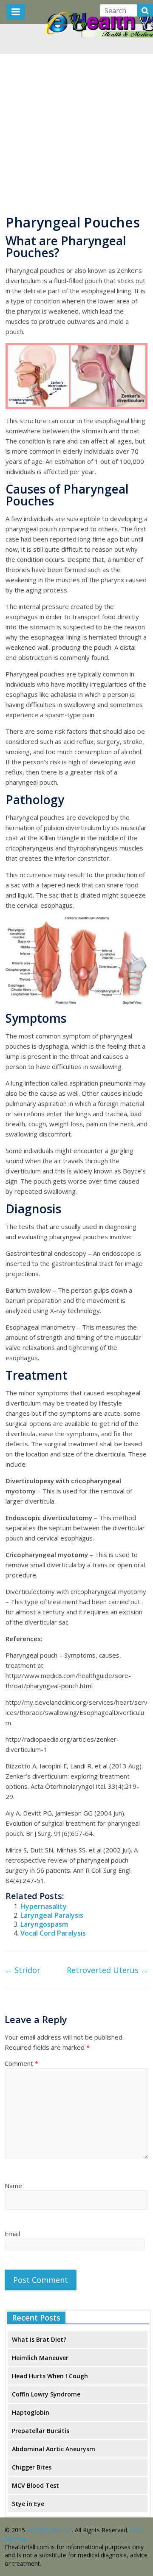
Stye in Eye (28, 2504)
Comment (21, 2063)
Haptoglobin (31, 2412)
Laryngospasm (44, 1924)
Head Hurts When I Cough (50, 2376)
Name (13, 2186)
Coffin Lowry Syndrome (46, 2394)
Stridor (23, 1970)
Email (12, 2234)
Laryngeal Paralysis (52, 1915)
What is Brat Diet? (39, 2339)
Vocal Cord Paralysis (53, 1933)
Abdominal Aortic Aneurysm (54, 2449)
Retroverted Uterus (108, 1970)
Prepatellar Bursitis (41, 2431)
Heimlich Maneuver (40, 2358)
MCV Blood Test (35, 2485)
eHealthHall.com (49, 2530)
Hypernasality (44, 1906)
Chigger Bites (32, 2467)
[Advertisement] (76, 131)
